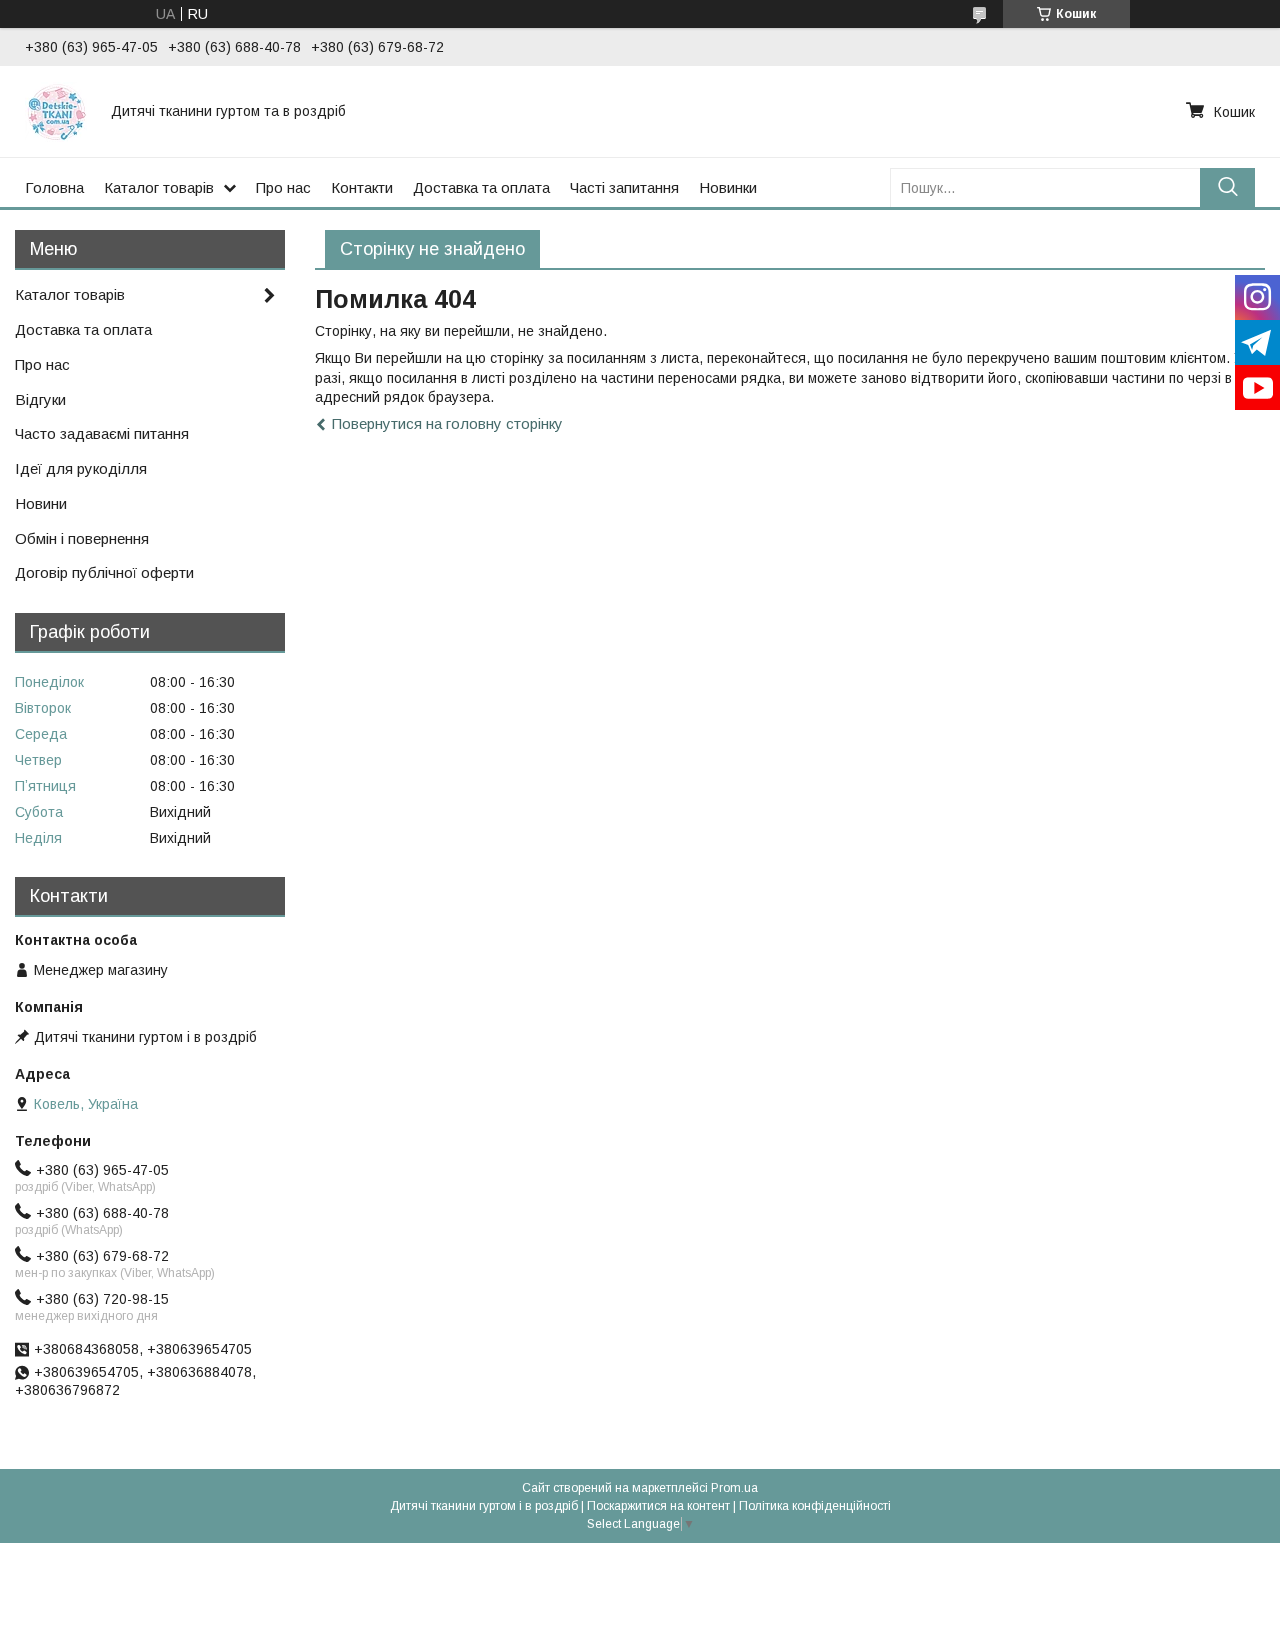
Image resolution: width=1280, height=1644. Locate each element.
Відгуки (40, 399)
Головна (54, 187)
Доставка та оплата (481, 187)
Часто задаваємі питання (102, 433)
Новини (41, 503)
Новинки (728, 187)
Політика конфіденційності (815, 1506)
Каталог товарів (159, 187)
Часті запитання (624, 187)
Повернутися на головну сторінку (447, 423)
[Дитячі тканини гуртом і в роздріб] (56, 111)
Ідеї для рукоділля (81, 468)
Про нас (283, 187)
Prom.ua (734, 1488)
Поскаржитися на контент (658, 1506)
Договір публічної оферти (104, 572)
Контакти (362, 187)
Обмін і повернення (82, 538)
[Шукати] (1227, 187)
